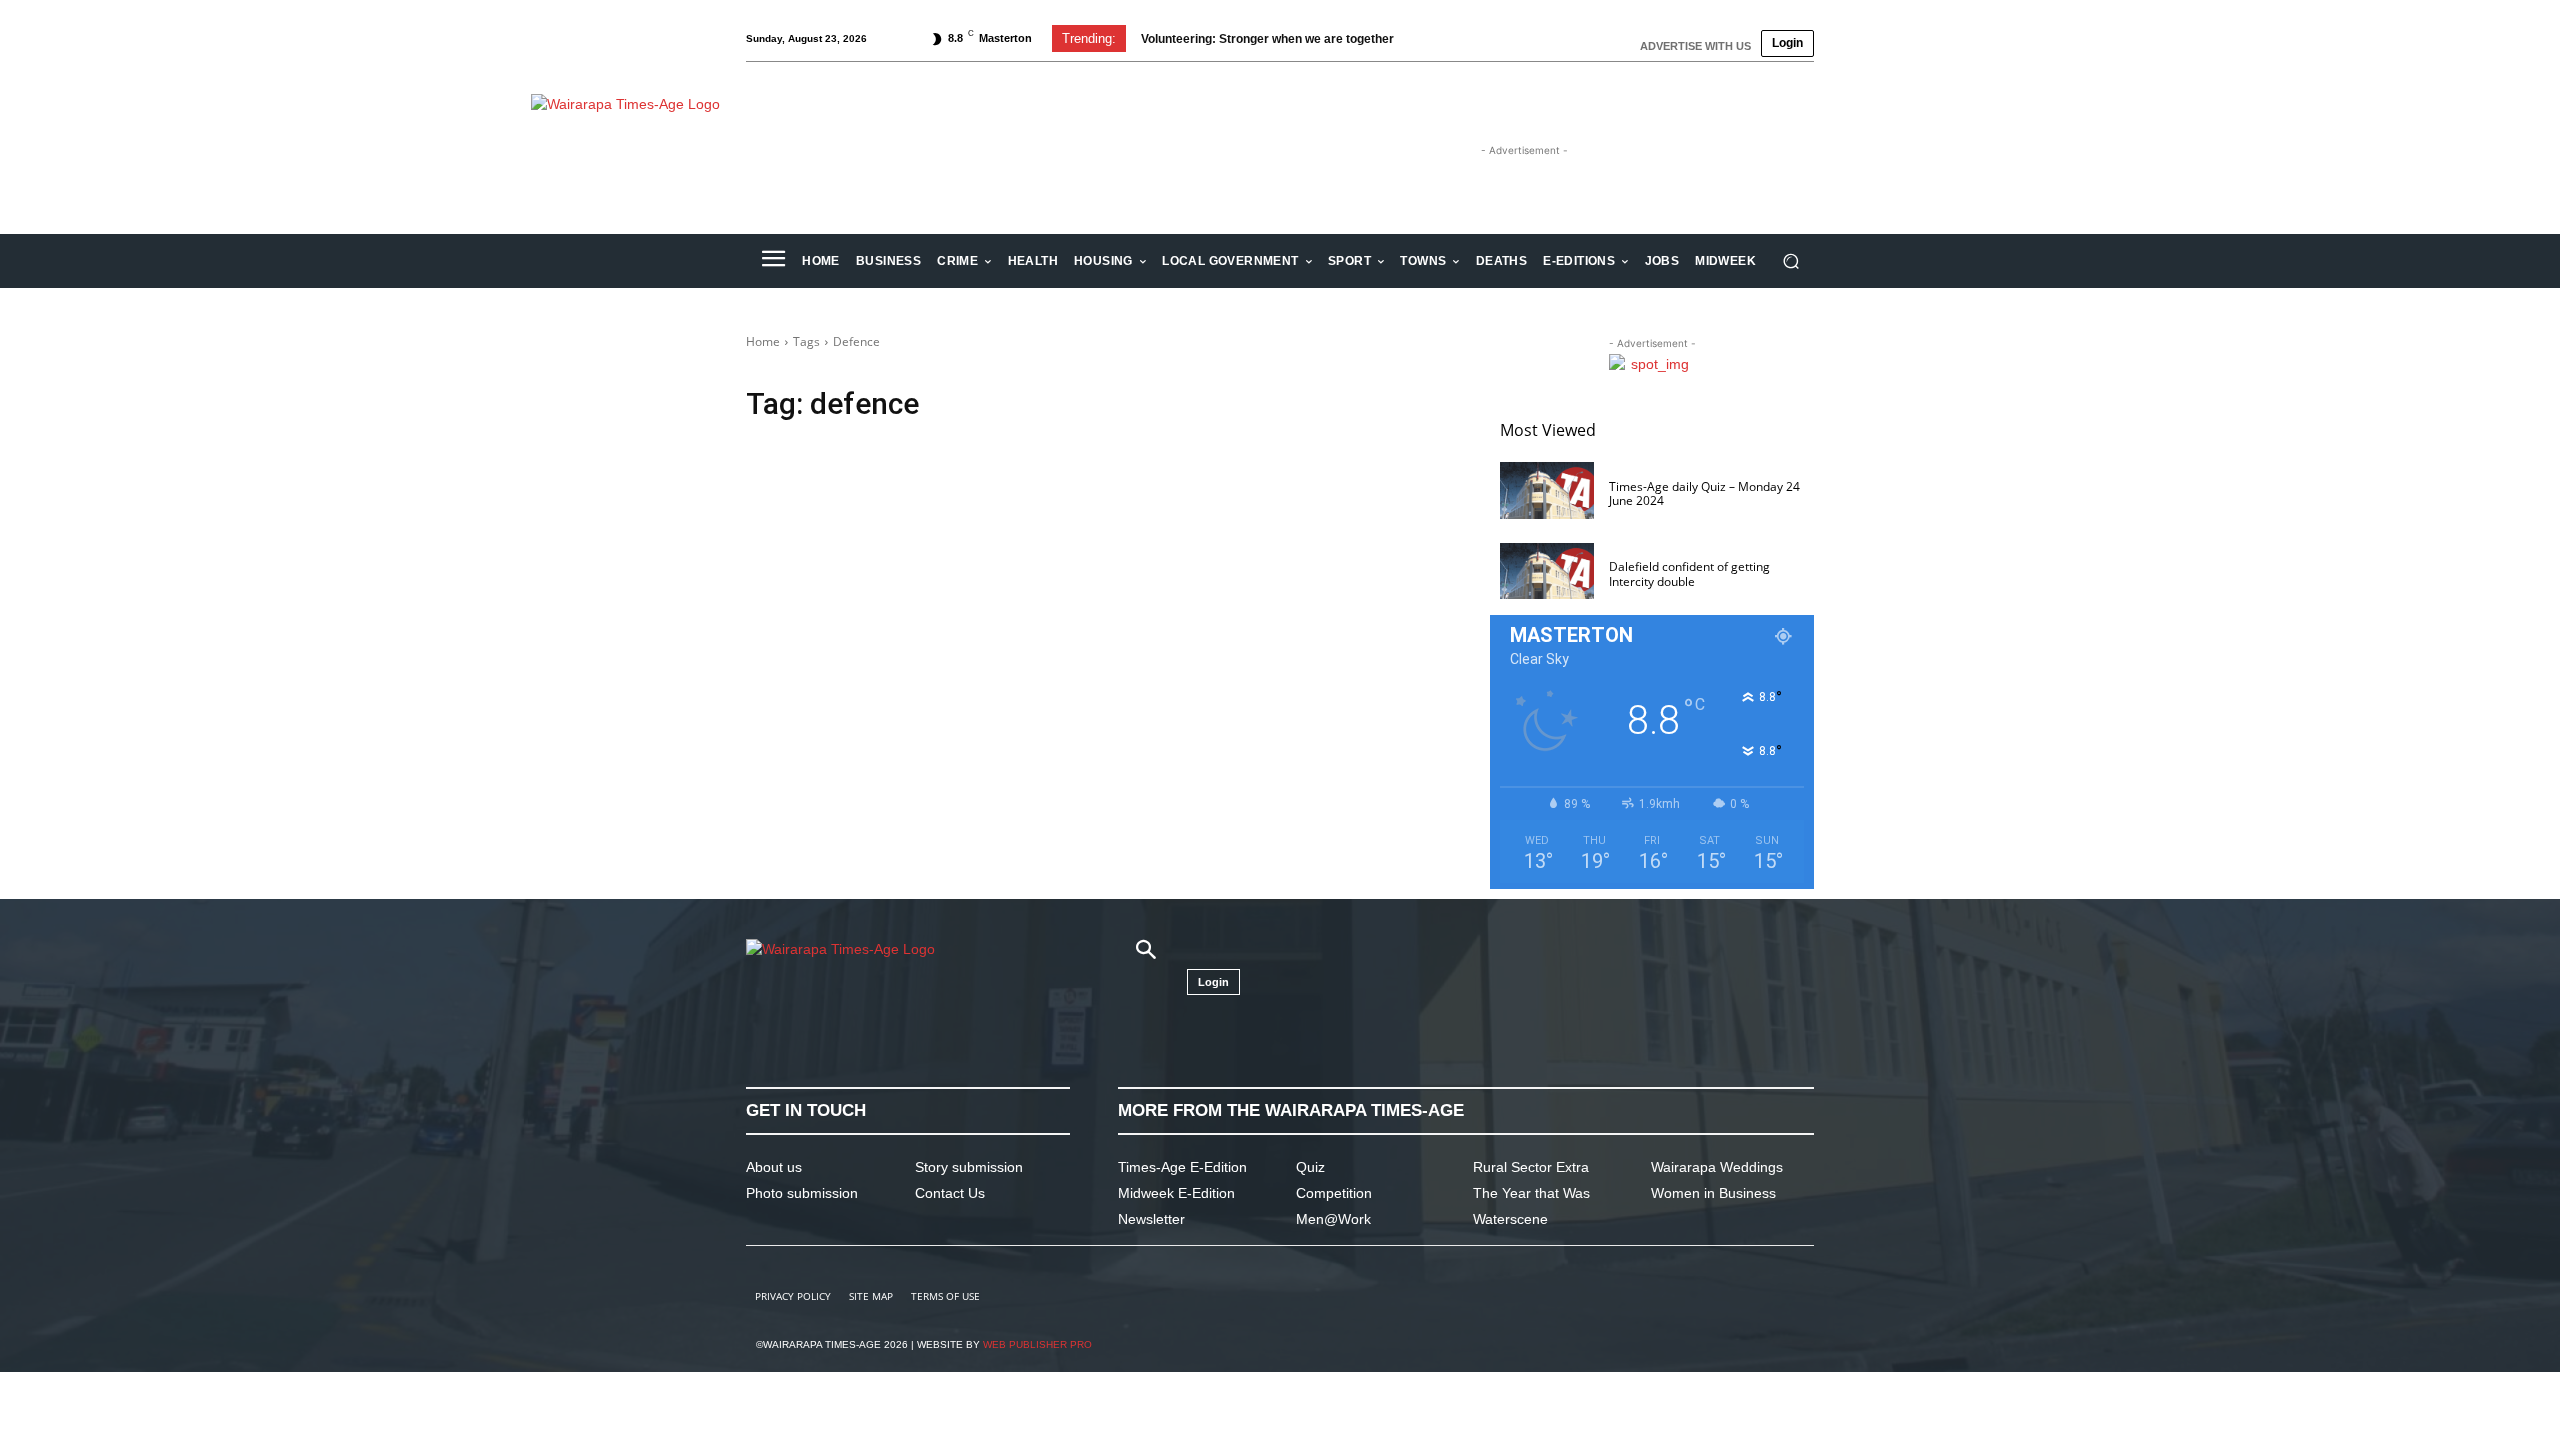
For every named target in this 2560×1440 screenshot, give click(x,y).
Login (1787, 43)
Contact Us (950, 1193)
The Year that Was (1531, 1193)
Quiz (1310, 1167)
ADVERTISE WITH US (1695, 46)
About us (774, 1167)
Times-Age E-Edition (1182, 1167)
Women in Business (1713, 1193)
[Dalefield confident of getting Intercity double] (1547, 571)
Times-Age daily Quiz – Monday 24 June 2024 (1704, 493)
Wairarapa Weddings (1717, 1167)
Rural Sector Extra (1531, 1167)
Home (763, 341)
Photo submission (802, 1193)
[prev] (1431, 38)
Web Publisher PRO (1037, 1344)
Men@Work (1333, 1219)
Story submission (969, 1167)
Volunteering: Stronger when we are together (1267, 39)
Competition (1334, 1193)
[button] (1790, 261)
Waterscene (1510, 1219)
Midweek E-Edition (1176, 1193)
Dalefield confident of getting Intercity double (1689, 573)
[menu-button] (773, 261)
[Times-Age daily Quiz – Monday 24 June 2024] (1547, 490)
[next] (1463, 38)
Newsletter (1151, 1219)
